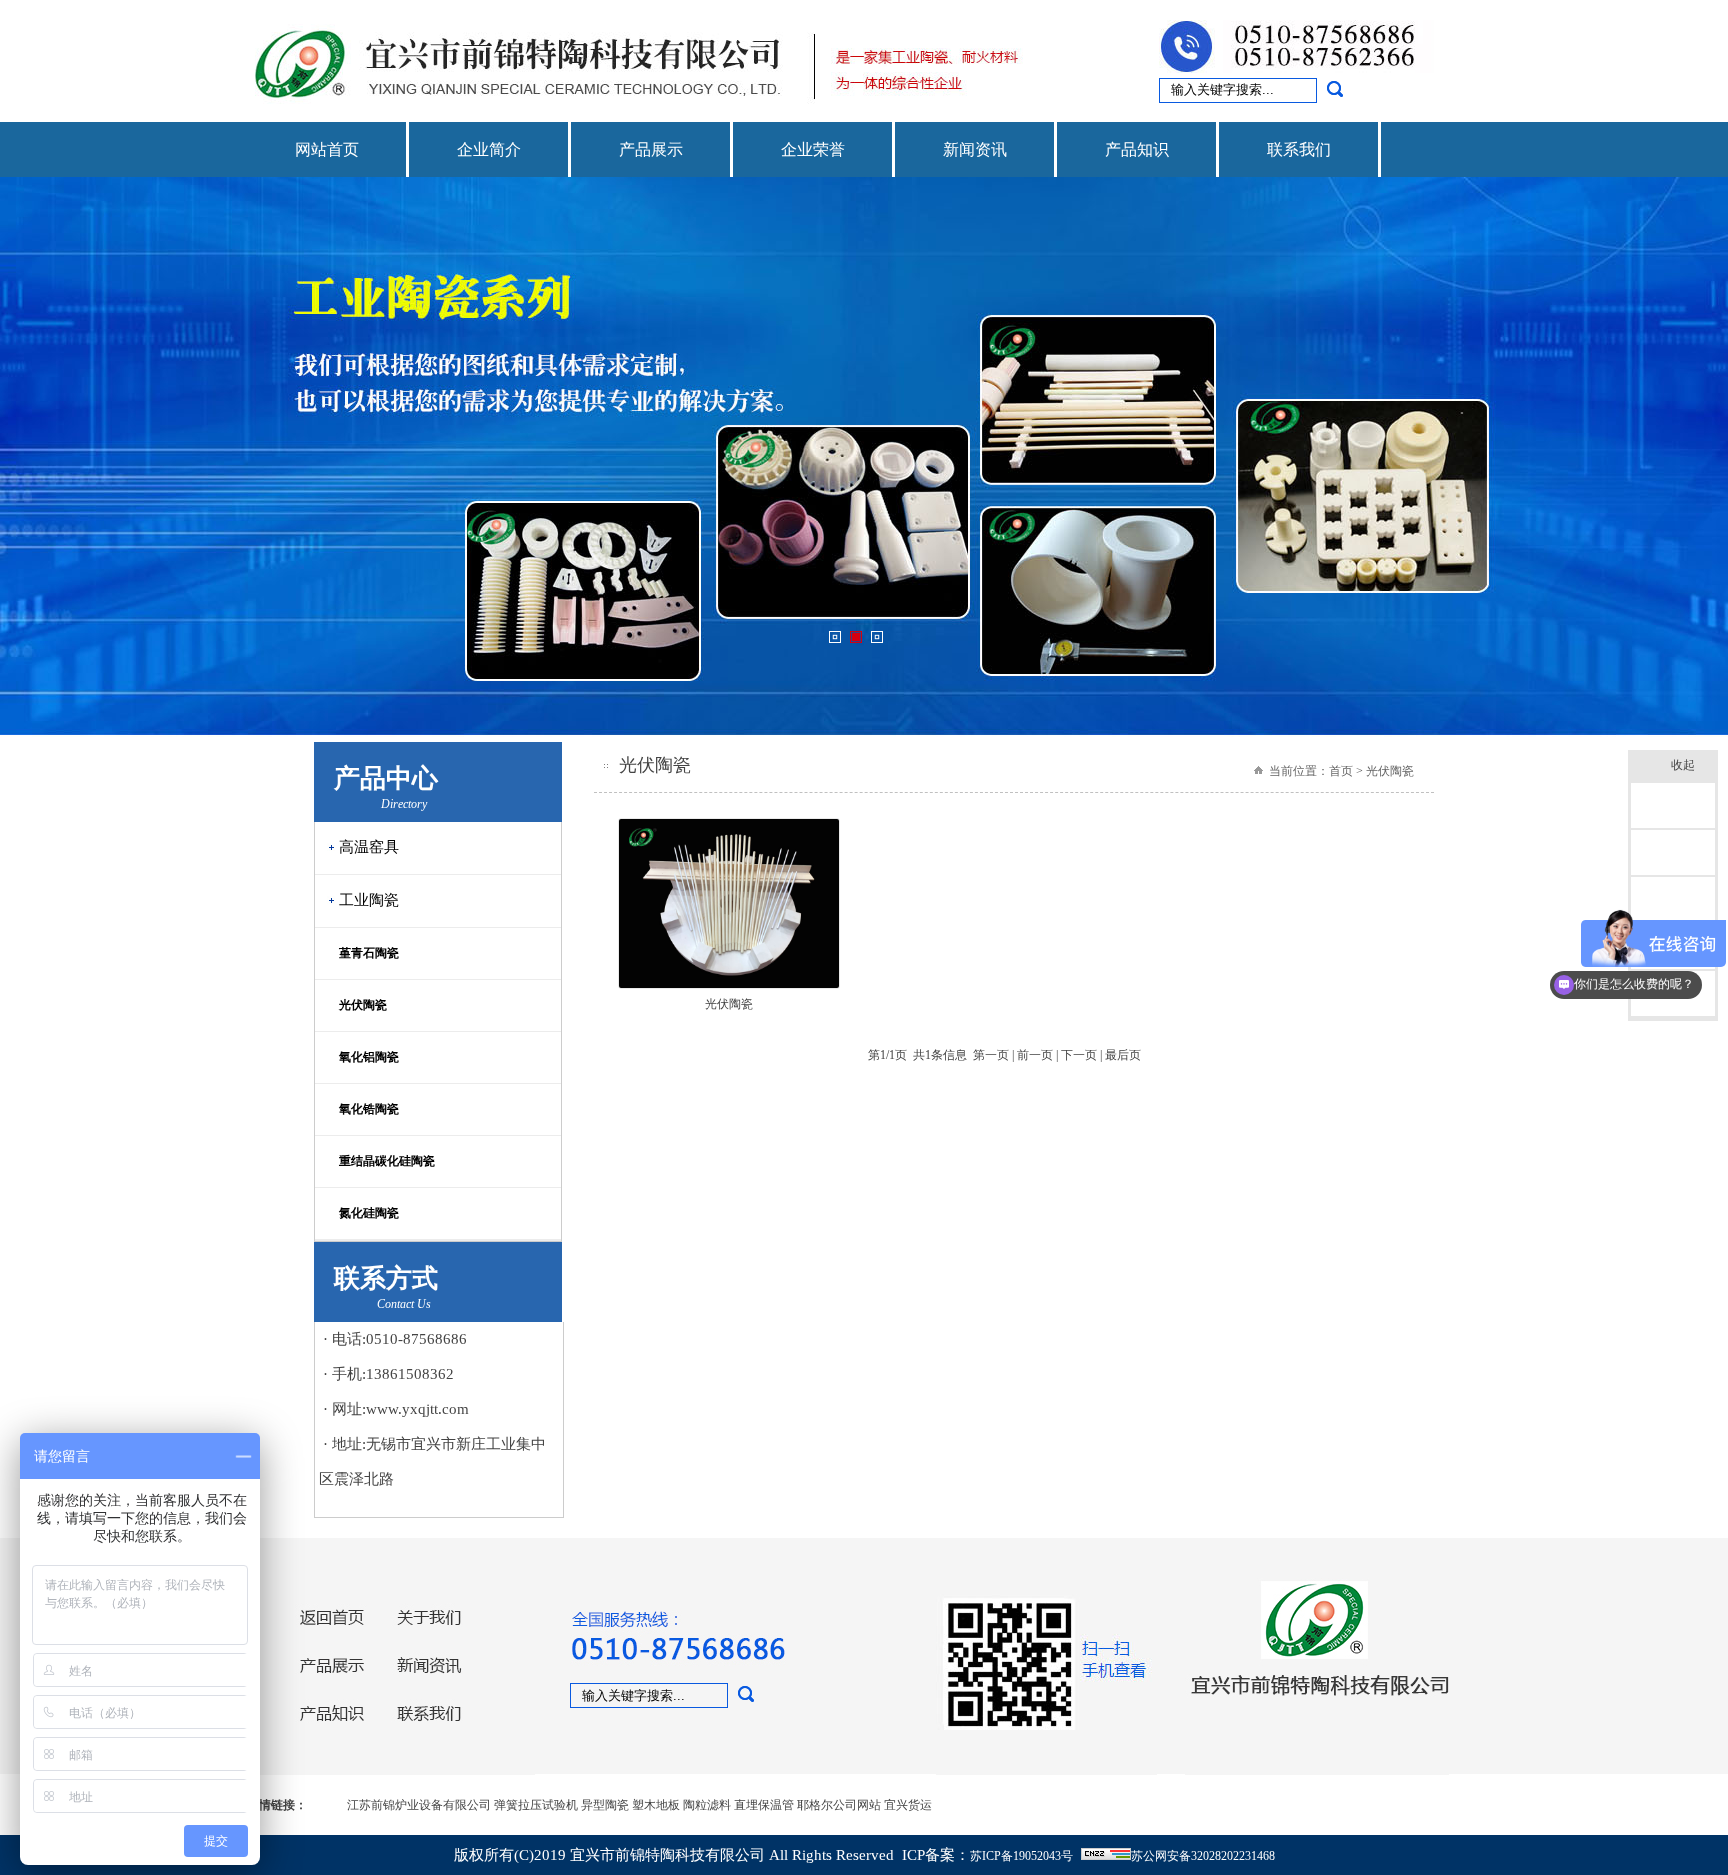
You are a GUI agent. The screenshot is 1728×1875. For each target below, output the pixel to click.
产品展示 (651, 149)
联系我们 (1299, 149)
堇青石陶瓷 (363, 953)
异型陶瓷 (605, 1805)
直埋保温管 (764, 1805)
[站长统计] (1106, 1856)
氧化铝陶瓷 (363, 1057)
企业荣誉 (813, 149)
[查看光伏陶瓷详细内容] (729, 985)
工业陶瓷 (369, 900)
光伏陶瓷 (357, 1005)
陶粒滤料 (707, 1805)
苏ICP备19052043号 (1021, 1856)
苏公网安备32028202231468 (1203, 1856)
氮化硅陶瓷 (363, 1213)
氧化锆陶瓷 (363, 1109)
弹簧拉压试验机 (536, 1805)
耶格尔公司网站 (839, 1805)
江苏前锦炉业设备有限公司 (419, 1805)
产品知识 (1137, 149)
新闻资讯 (975, 149)
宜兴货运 (908, 1805)
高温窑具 (369, 847)
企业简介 (489, 149)
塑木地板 (656, 1805)
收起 (1683, 765)
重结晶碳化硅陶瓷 (381, 1161)
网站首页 (327, 149)
